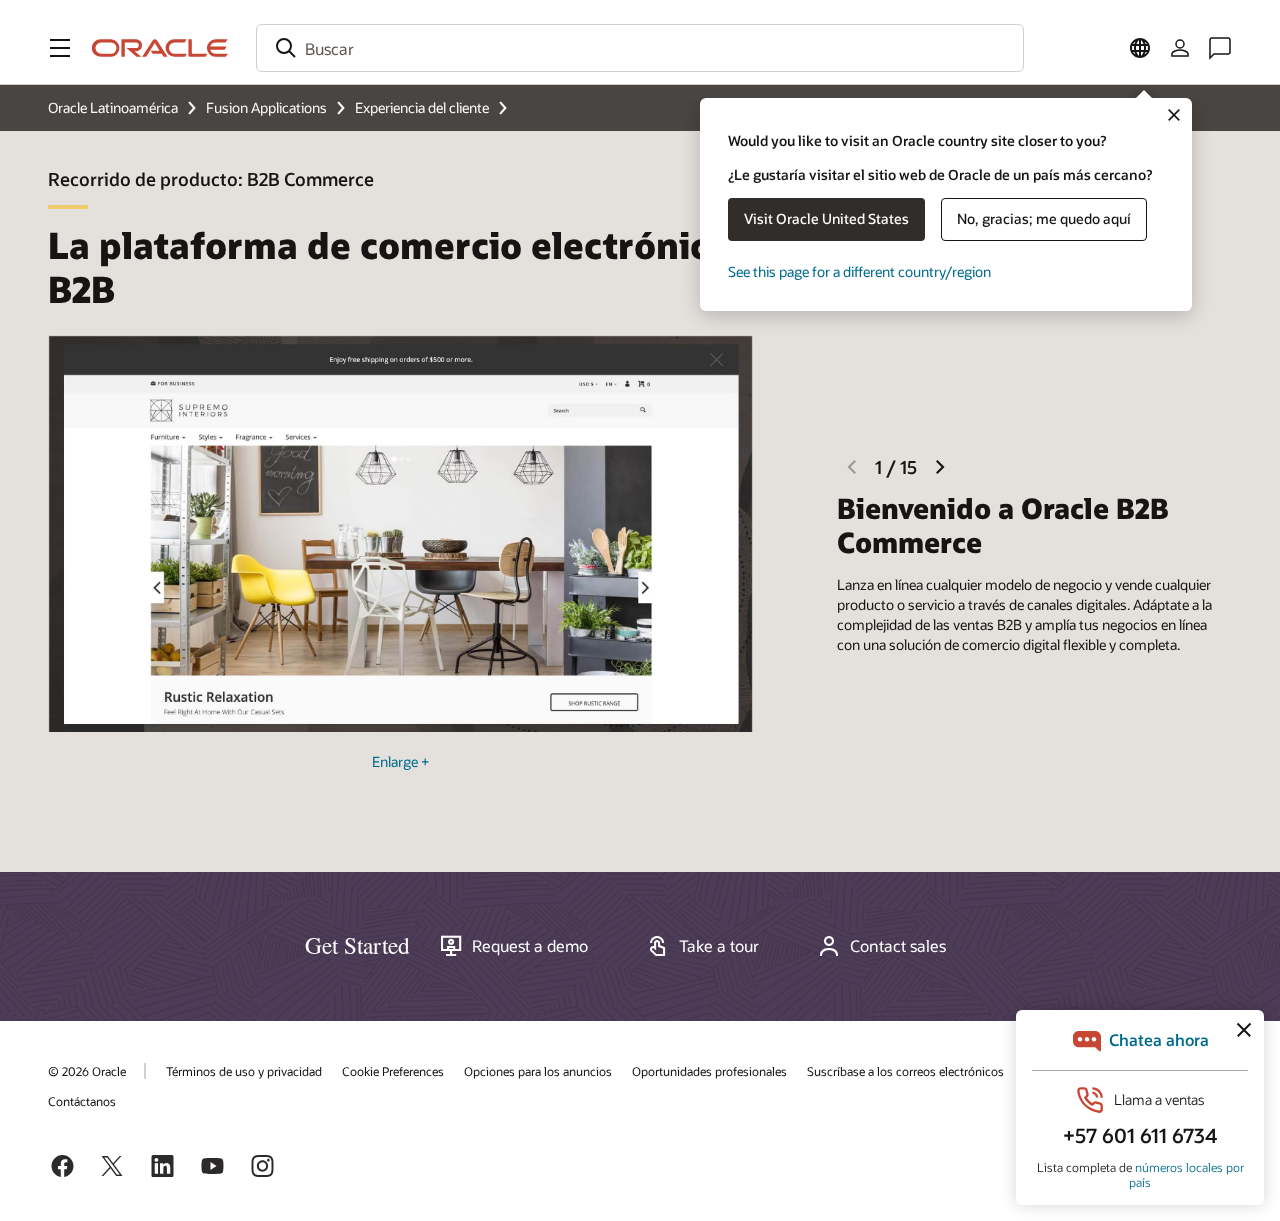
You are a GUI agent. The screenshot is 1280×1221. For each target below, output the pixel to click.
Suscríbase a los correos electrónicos (905, 1071)
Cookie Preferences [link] (393, 1071)
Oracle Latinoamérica (113, 107)
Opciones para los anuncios (538, 1071)
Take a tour (719, 946)
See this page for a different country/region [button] (859, 271)
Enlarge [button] (400, 761)
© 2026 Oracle (87, 1071)
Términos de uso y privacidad (244, 1071)
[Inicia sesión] (1180, 48)
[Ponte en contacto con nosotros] (1220, 48)
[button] (60, 48)
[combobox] (640, 48)
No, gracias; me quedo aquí (1044, 218)
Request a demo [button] (530, 946)
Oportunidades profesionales (709, 1071)
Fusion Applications (266, 107)
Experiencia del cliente (422, 107)
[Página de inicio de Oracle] (160, 48)
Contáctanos (82, 1101)
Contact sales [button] (898, 946)
